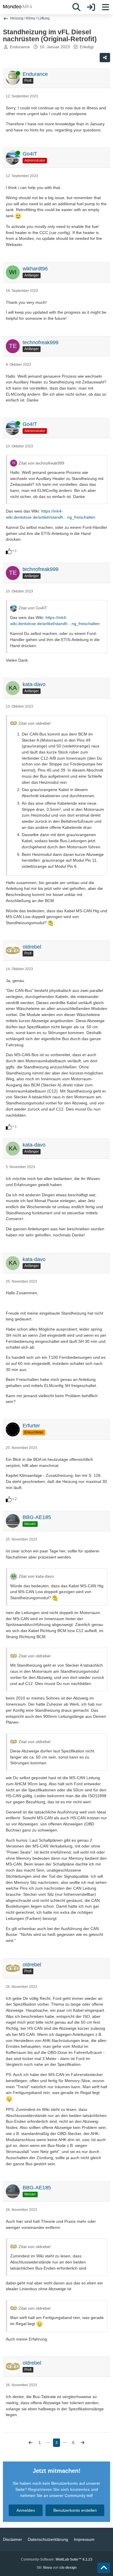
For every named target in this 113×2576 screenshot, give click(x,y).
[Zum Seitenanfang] (104, 2568)
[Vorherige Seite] (30, 2443)
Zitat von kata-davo (36, 1576)
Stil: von (57, 2568)
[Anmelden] (91, 7)
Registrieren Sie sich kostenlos (59, 2489)
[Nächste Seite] (83, 2443)
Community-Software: (57, 2559)
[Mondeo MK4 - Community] (18, 6)
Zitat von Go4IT (33, 608)
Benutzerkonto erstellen (75, 2510)
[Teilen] (105, 58)
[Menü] (105, 7)
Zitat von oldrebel (34, 723)
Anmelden (26, 2510)
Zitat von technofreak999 (41, 463)
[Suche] (76, 7)
